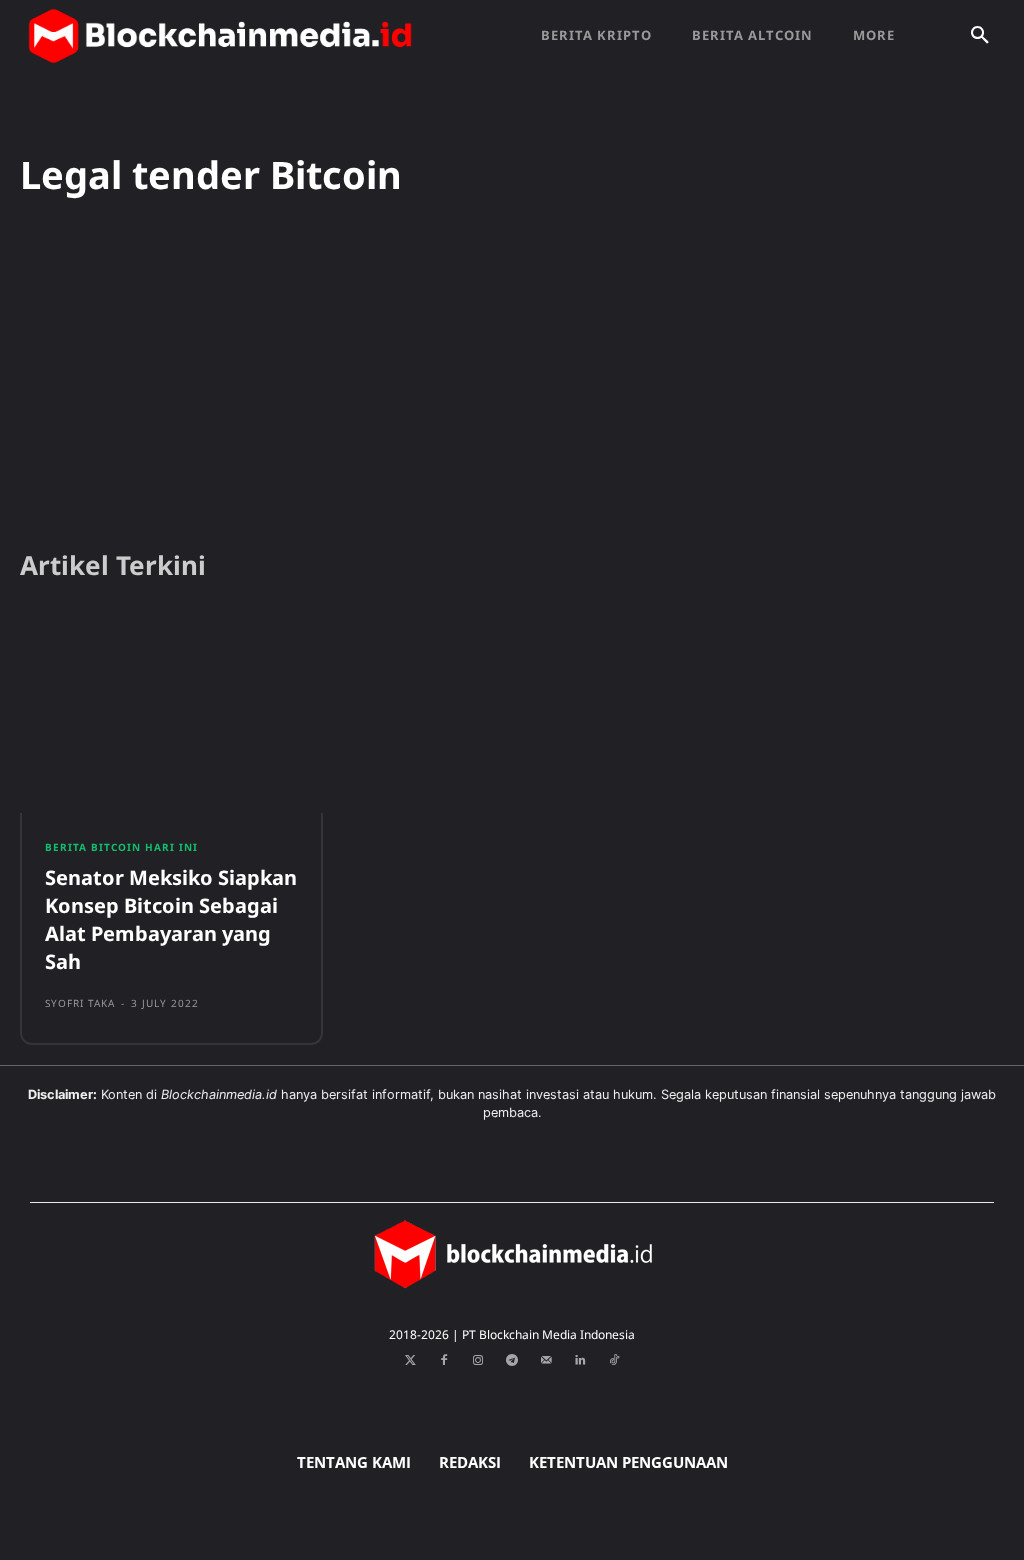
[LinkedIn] (580, 1361)
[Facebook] (444, 1361)
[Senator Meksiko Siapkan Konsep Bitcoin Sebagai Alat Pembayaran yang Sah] (171, 714)
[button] (980, 36)
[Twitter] (410, 1361)
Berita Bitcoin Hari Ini (121, 847)
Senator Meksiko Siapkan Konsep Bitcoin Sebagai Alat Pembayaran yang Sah (171, 919)
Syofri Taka (80, 1003)
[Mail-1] (546, 1361)
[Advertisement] (512, 379)
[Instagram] (478, 1361)
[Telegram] (512, 1361)
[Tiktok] (614, 1361)
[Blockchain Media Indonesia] (220, 36)
